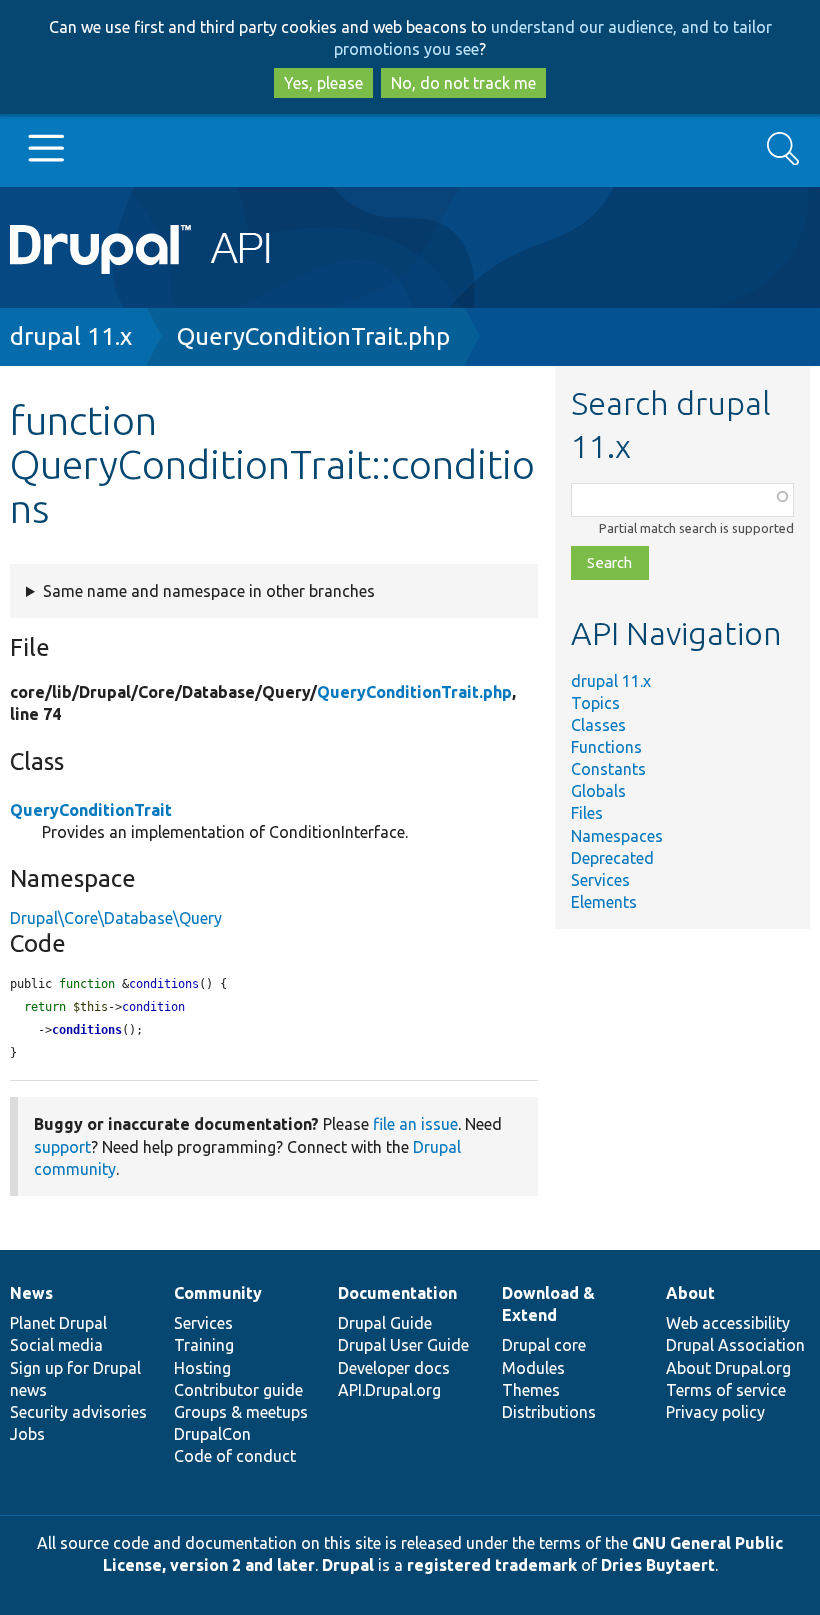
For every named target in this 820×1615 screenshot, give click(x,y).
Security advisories (78, 1412)
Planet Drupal (58, 1323)
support (62, 1147)
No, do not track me (463, 83)
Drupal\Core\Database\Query (116, 918)
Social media (56, 1345)
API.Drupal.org (389, 1390)
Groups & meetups (241, 1412)
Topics (595, 703)
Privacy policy (715, 1412)
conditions (87, 1030)
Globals (598, 791)
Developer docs (394, 1368)
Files (587, 813)
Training (204, 1345)
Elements (604, 902)
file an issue (415, 1124)
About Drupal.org (728, 1368)
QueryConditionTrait (91, 810)
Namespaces (617, 836)
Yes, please (323, 83)
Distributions (549, 1412)
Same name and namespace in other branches (209, 591)
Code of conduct (235, 1456)
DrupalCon (212, 1434)
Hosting (202, 1368)
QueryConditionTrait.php (313, 336)
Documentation (397, 1293)
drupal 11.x (71, 336)
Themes (531, 1390)
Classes (598, 725)
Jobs (27, 1434)
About (690, 1293)
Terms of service (726, 1390)
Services (600, 880)
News (31, 1293)
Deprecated (612, 858)
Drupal (348, 1565)
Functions (606, 747)
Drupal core (544, 1345)
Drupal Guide (385, 1323)
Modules (533, 1368)
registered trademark (492, 1565)
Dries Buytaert (658, 1565)
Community (218, 1293)
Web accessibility (728, 1323)
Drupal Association (735, 1345)
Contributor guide (238, 1390)
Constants (608, 769)
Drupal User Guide (403, 1345)
